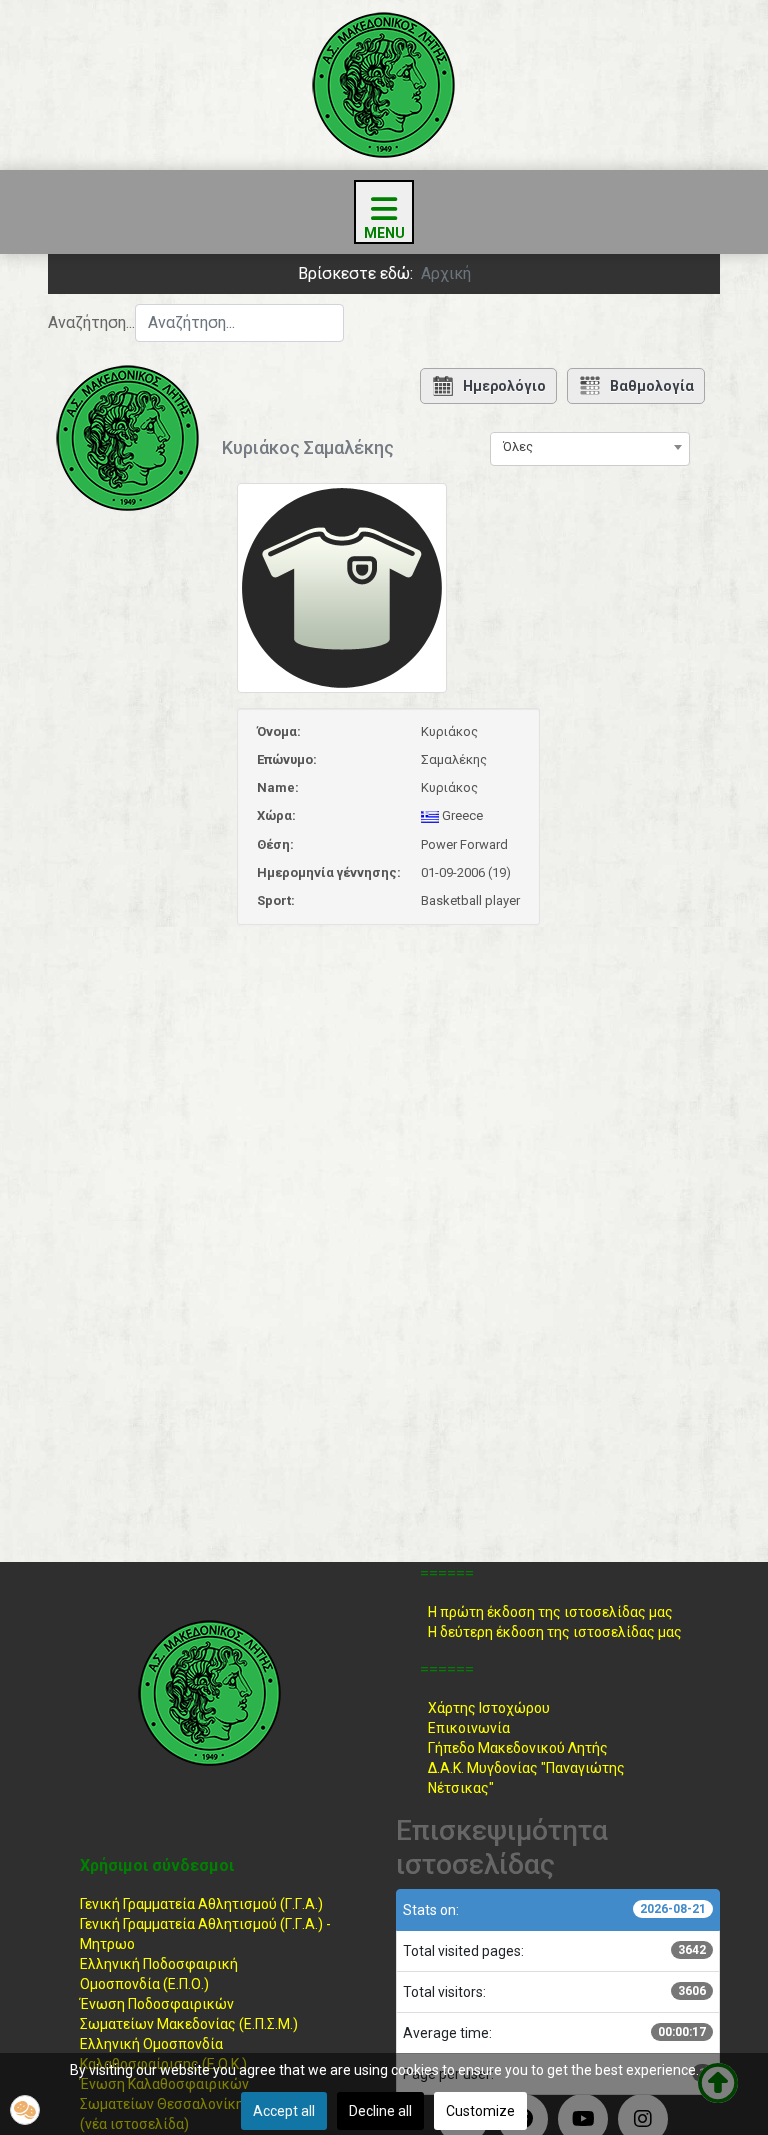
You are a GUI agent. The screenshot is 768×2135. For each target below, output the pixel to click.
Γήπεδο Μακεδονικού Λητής (518, 1748)
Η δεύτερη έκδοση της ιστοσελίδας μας (555, 1632)
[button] (25, 2110)
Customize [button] (480, 2111)
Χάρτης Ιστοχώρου (489, 1708)
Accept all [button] (284, 2111)
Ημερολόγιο (504, 386)
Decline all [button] (380, 2111)
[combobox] (239, 323)
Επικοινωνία (469, 1728)
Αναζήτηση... (91, 322)
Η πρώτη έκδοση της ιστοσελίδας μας (550, 1612)
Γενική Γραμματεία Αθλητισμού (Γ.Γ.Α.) (201, 1904)
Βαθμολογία (652, 386)
